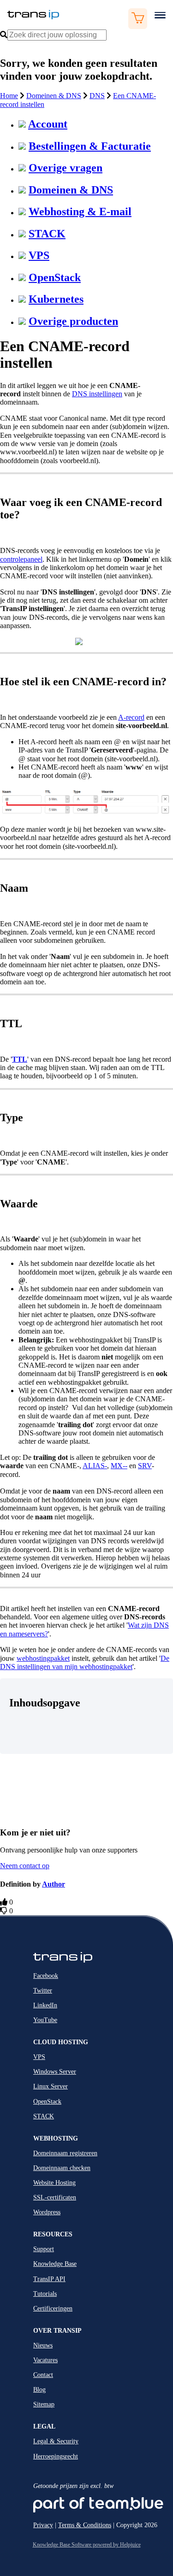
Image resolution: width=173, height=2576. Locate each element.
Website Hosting (54, 2183)
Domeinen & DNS (54, 96)
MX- (118, 1466)
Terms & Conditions (85, 2525)
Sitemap (44, 2404)
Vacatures (45, 2360)
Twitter (43, 1991)
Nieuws (43, 2345)
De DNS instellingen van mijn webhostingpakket (85, 1662)
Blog (39, 2390)
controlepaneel (21, 559)
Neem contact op (25, 1866)
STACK (47, 234)
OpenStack (55, 277)
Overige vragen (66, 168)
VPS (39, 255)
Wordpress (47, 2212)
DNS (97, 96)
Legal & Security (56, 2441)
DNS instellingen (97, 394)
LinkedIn (45, 2005)
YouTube (45, 2020)
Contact (43, 2375)
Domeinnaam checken (62, 2168)
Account (48, 124)
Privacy (43, 2525)
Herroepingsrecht (56, 2456)
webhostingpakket (43, 1658)
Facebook (46, 1976)
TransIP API (49, 2279)
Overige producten (73, 321)
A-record (131, 717)
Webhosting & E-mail (80, 212)
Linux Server (51, 2086)
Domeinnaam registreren (65, 2153)
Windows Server (55, 2072)
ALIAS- (95, 1466)
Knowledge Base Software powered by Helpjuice (87, 2545)
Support (44, 2249)
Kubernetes (56, 299)
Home (9, 96)
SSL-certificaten (55, 2197)
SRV (145, 1466)
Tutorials (45, 2294)
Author (54, 1884)
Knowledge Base (55, 2264)
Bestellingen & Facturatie (90, 146)
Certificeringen (53, 2308)
